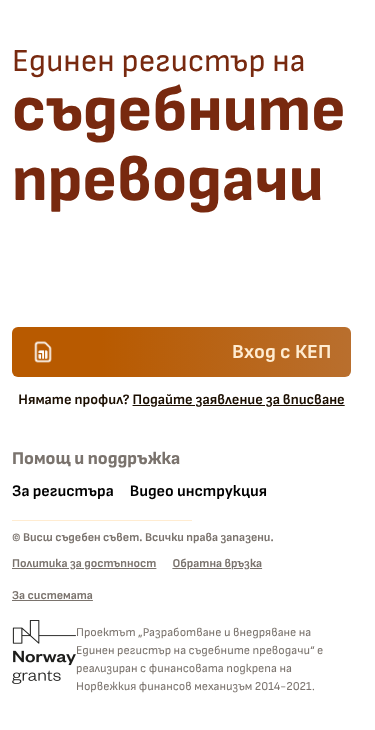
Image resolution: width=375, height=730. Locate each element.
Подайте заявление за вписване (239, 400)
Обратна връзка (217, 563)
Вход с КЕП (281, 352)
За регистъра (63, 491)
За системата (52, 595)
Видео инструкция (198, 491)
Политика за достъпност (84, 563)
